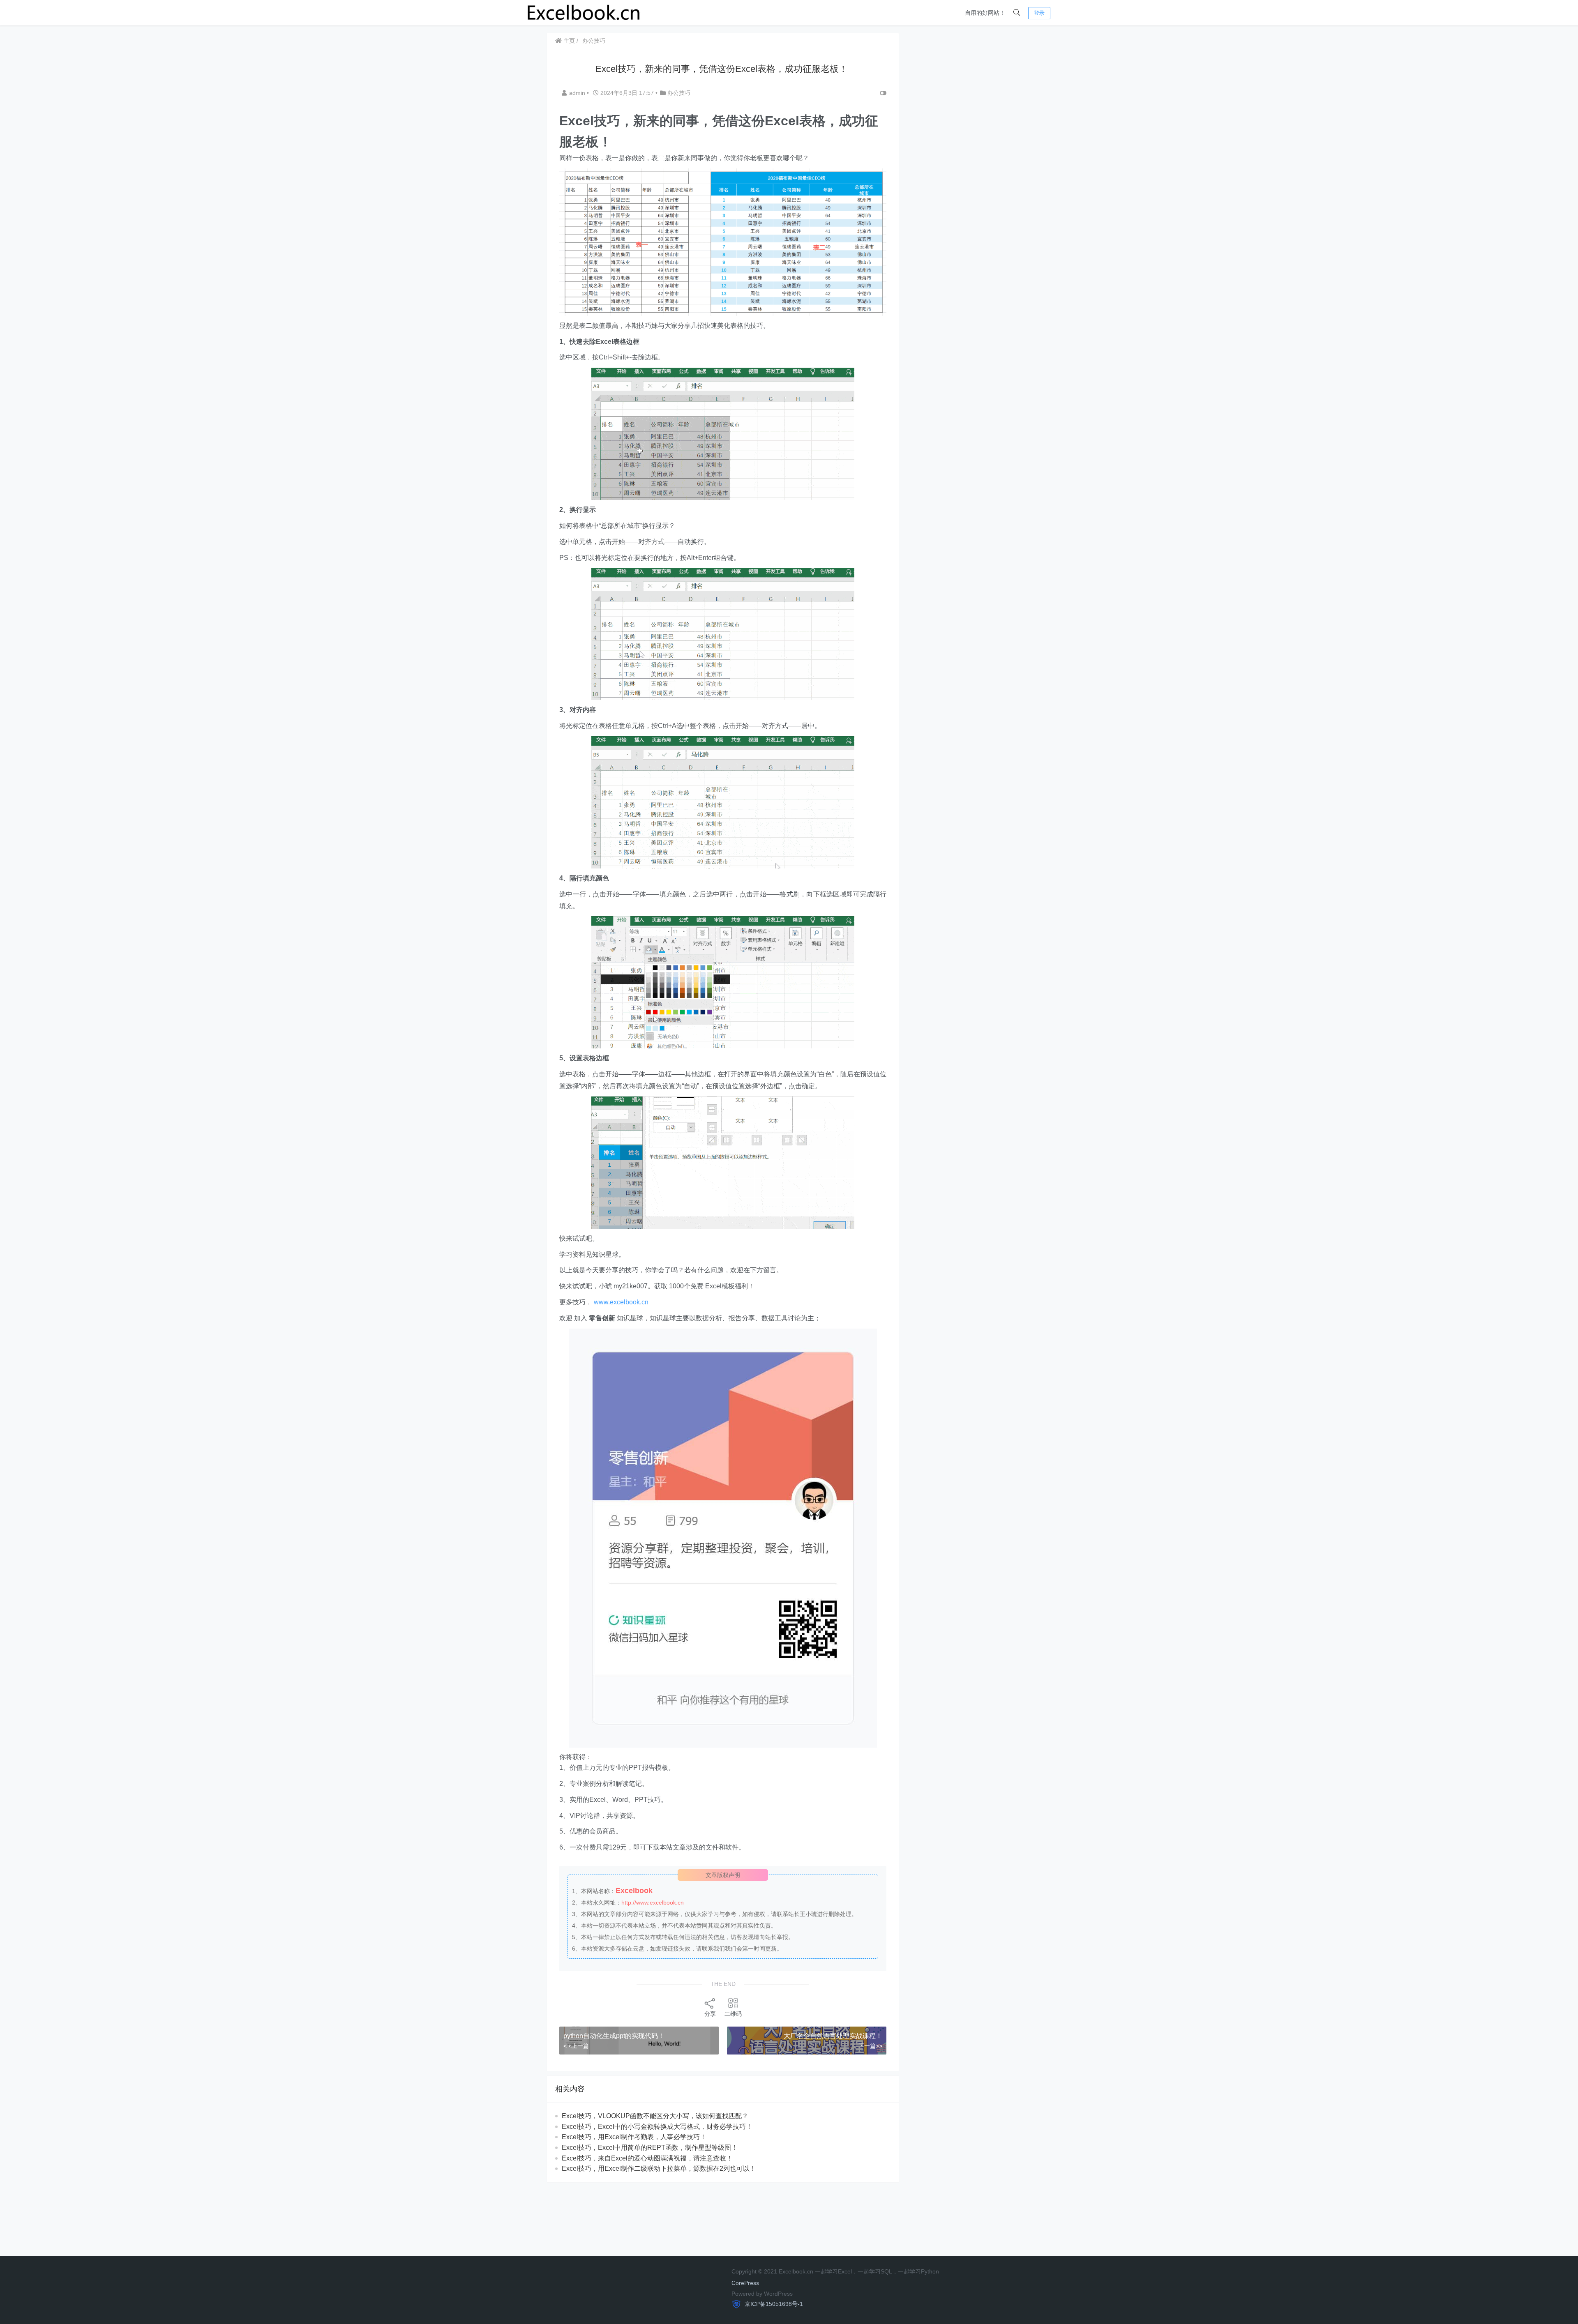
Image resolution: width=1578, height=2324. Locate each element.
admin (578, 93)
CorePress (745, 2283)
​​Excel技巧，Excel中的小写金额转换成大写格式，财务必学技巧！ (657, 2127)
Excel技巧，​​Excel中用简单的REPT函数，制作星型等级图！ (650, 2148)
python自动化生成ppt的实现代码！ (614, 2036)
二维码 (733, 2014)
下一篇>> (870, 2046)
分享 (710, 2014)
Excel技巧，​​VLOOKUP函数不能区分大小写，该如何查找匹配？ (655, 2116)
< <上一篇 (576, 2046)
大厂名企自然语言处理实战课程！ (833, 2036)
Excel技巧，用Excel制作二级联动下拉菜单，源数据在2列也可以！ (659, 2169)
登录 (1039, 13)
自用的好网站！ (985, 13)
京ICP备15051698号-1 (773, 2304)
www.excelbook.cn (621, 1302)
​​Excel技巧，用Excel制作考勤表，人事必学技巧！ (634, 2137)
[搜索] (1017, 13)
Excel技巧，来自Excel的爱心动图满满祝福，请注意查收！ (647, 2158)
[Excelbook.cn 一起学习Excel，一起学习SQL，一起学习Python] (584, 12)
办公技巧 (594, 41)
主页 (568, 41)
